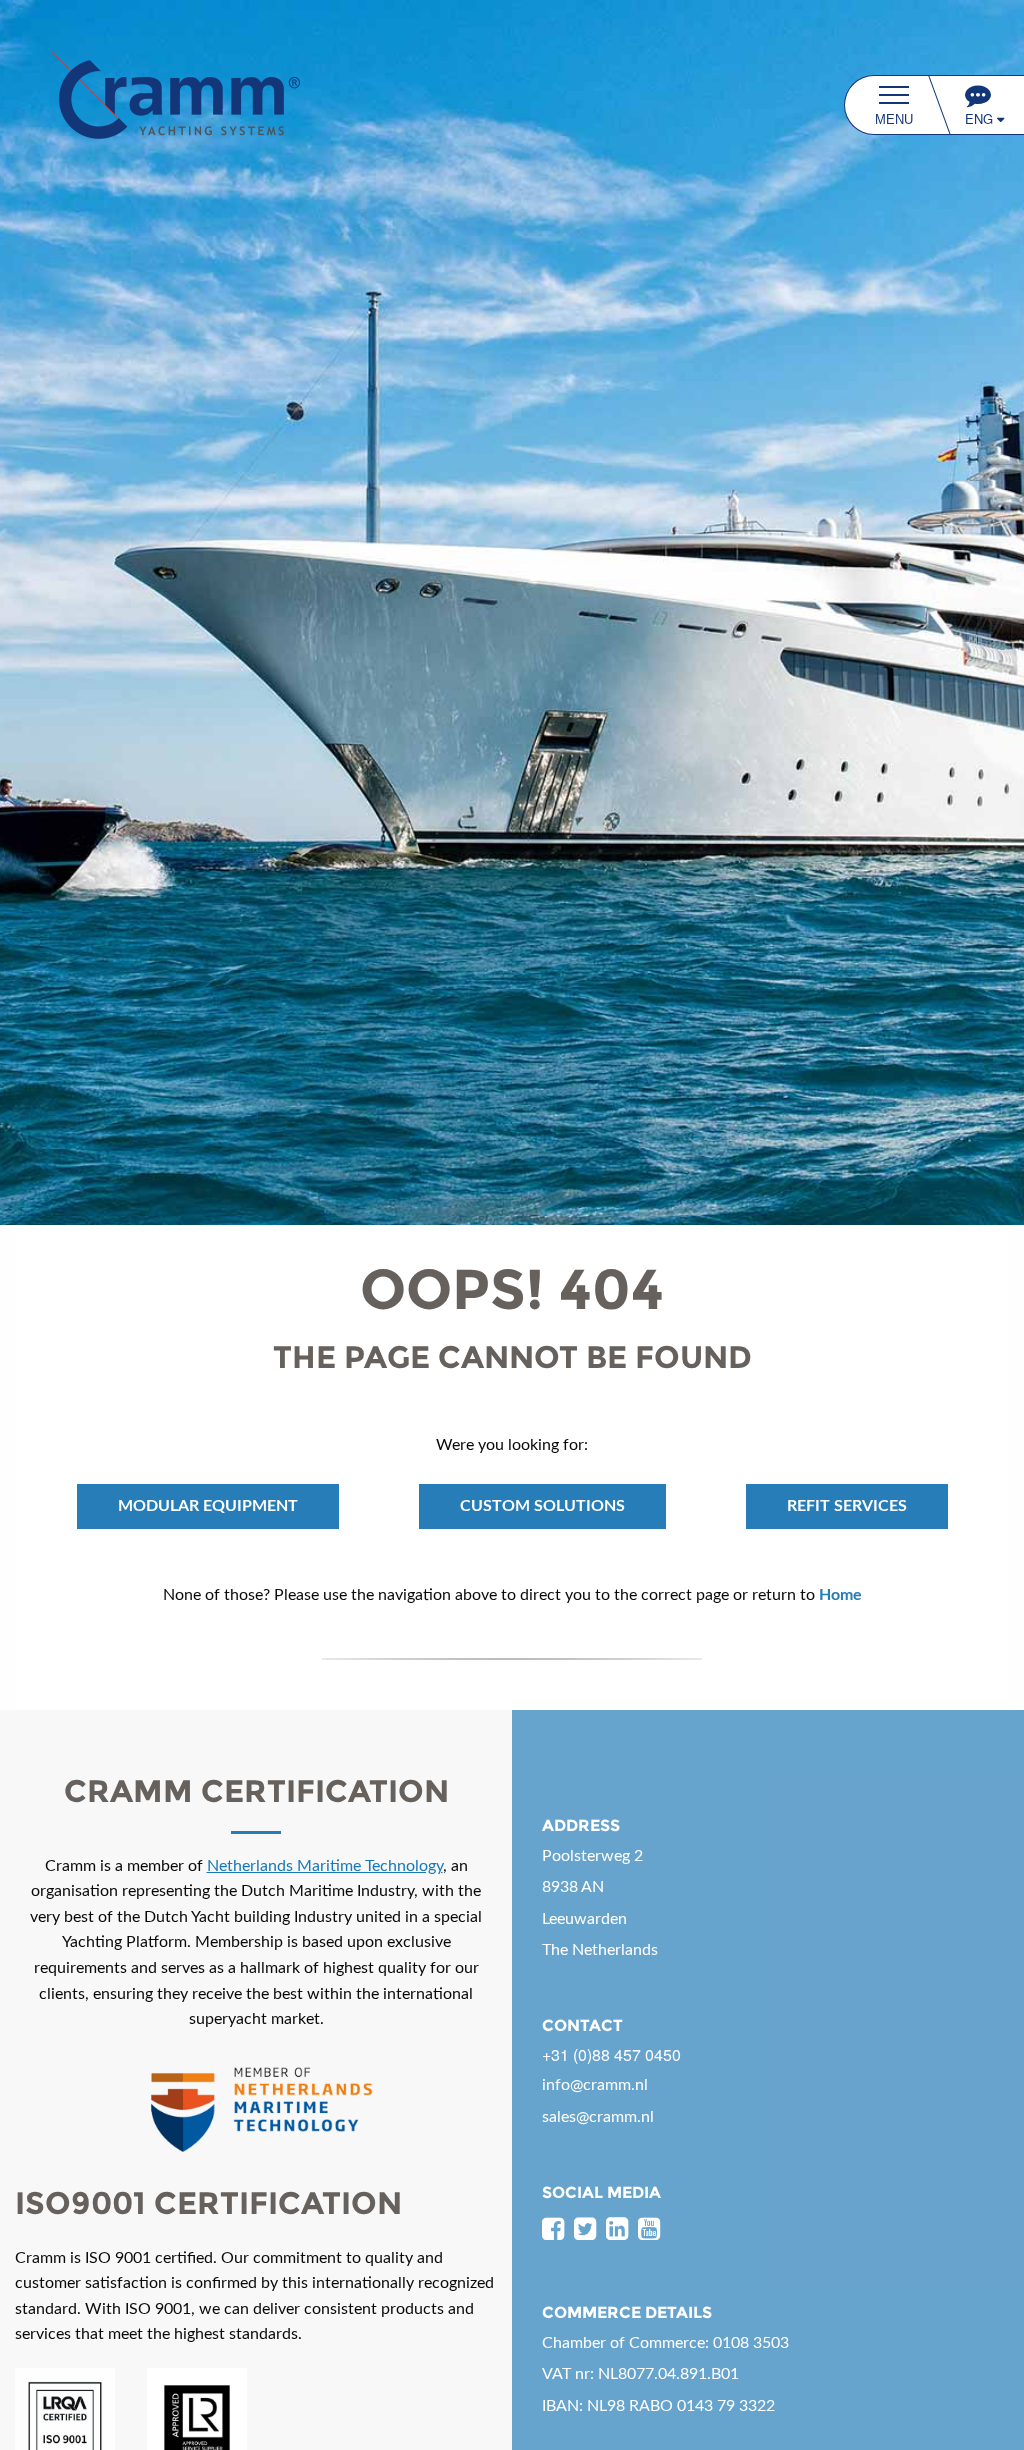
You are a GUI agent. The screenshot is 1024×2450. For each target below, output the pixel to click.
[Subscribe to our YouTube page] (649, 2230)
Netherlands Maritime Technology (325, 1866)
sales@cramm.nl (598, 2117)
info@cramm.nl (595, 2085)
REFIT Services (847, 1506)
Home (840, 1595)
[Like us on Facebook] (553, 2230)
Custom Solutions (542, 1506)
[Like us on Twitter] (585, 2230)
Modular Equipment (208, 1506)
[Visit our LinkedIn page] (617, 2230)
